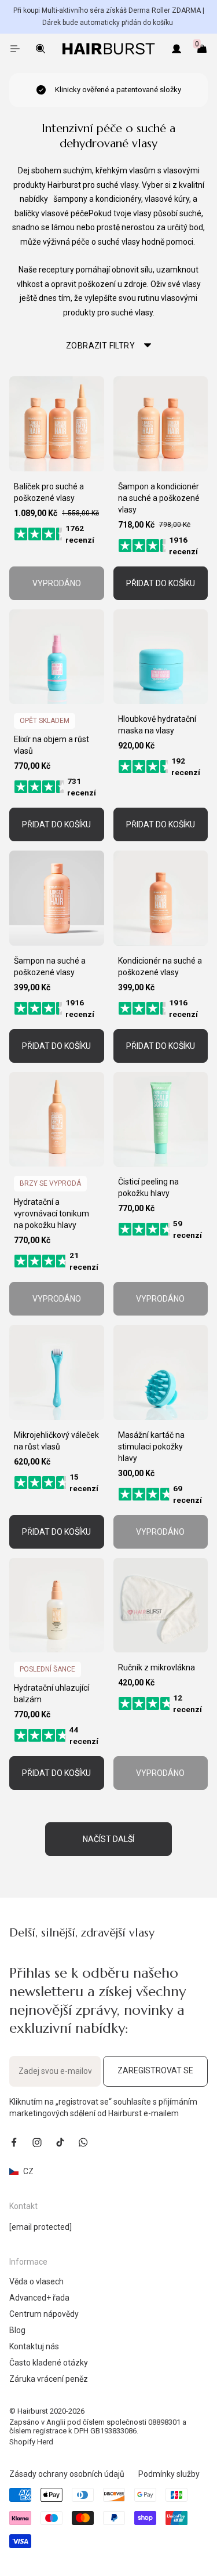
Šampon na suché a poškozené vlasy (50, 967)
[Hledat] (41, 49)
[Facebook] (14, 2142)
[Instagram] (37, 2142)
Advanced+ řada (39, 2298)
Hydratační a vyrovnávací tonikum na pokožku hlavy (52, 1213)
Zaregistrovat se (155, 2070)
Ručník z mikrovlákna (157, 1667)
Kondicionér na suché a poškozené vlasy (160, 967)
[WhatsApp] (83, 2142)
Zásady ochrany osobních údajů (67, 2474)
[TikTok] (60, 2142)
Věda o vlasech (36, 2281)
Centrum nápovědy (44, 2314)
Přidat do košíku (161, 583)
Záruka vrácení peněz (49, 2379)
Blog (17, 2330)
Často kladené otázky (49, 2363)
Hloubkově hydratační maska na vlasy (157, 725)
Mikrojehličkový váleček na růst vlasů (56, 1441)
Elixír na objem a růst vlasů (52, 745)
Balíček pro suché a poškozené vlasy (49, 492)
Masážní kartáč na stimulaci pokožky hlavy (151, 1447)
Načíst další (108, 1839)
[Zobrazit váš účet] (176, 49)
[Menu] (15, 49)
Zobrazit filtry (100, 346)
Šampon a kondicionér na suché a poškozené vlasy (159, 498)
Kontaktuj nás (34, 2346)
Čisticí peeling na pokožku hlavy (148, 1187)
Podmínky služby (169, 2474)
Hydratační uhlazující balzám (52, 1694)
